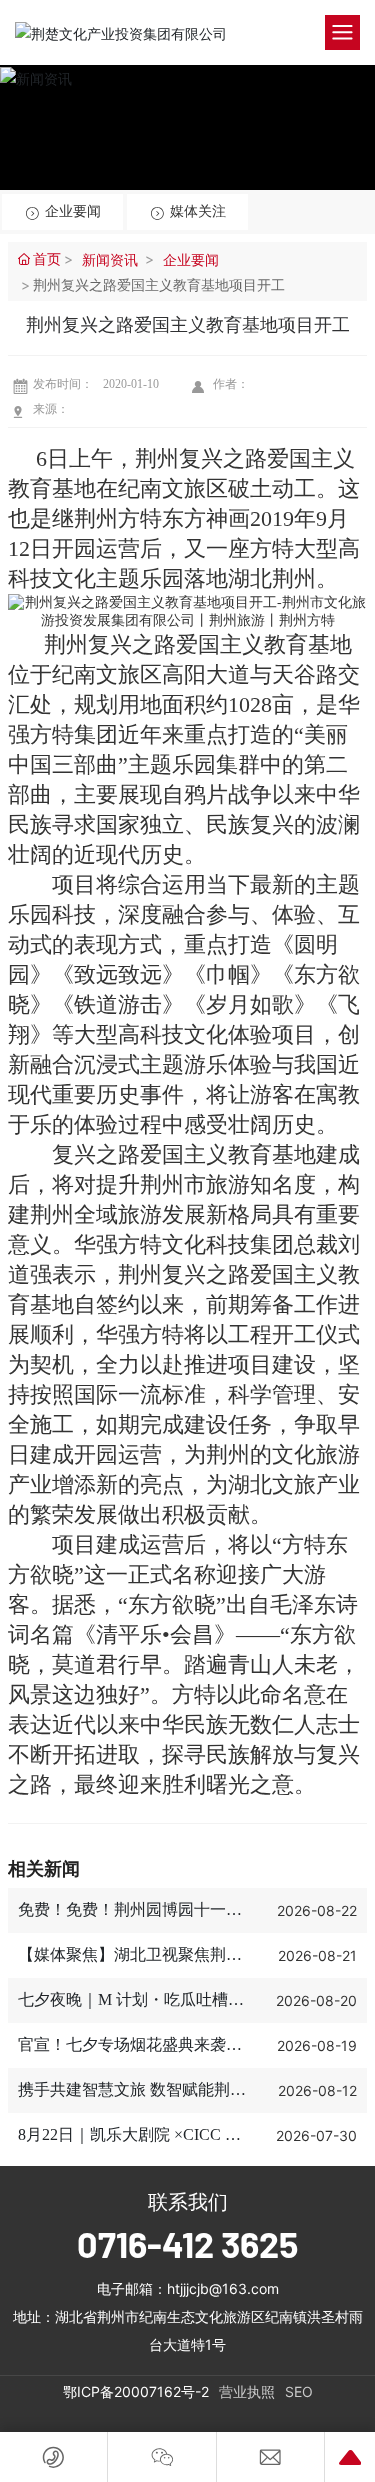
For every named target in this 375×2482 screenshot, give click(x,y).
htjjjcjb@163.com (223, 2288)
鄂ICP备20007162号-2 (136, 2391)
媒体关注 (196, 211)
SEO (299, 2391)
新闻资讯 (110, 259)
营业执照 (247, 2391)
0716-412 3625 (187, 2243)
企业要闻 (71, 211)
